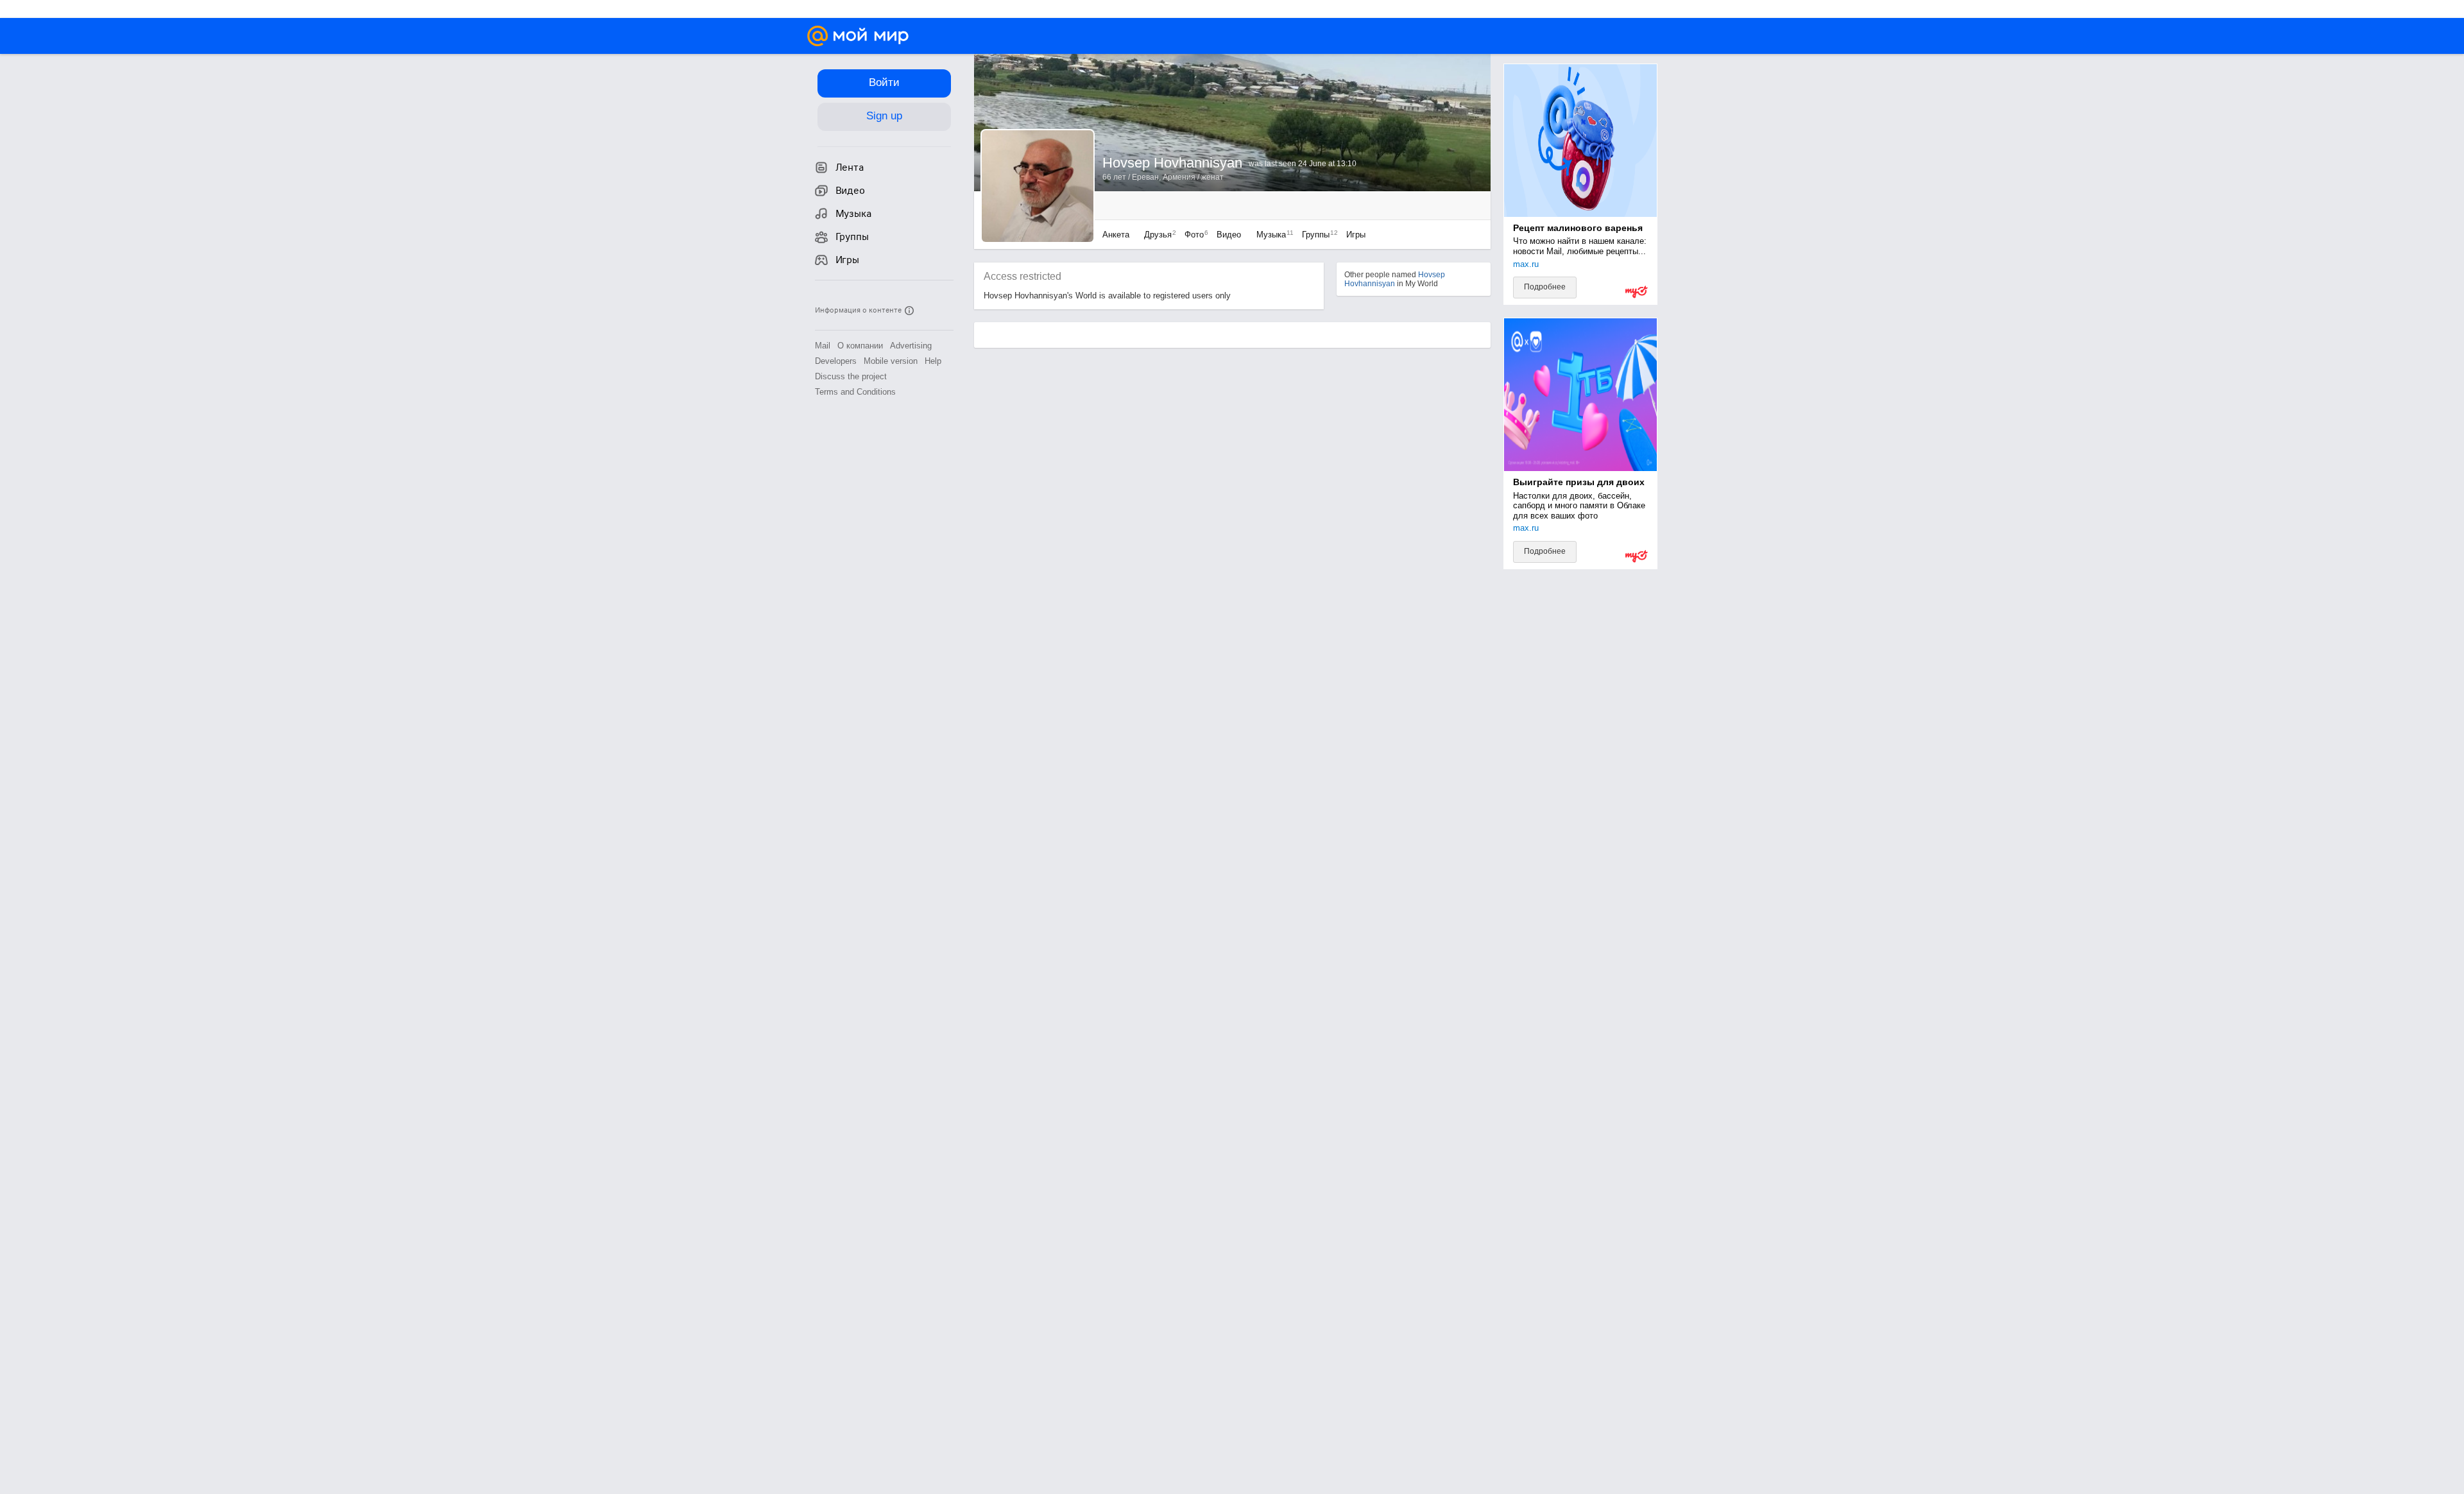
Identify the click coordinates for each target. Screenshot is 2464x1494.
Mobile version (891, 361)
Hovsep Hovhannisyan (1395, 279)
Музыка (1272, 235)
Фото (1193, 235)
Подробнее (1545, 287)
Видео (1230, 235)
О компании (860, 346)
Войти (884, 82)
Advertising (911, 346)
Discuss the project (851, 376)
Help (933, 361)
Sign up (884, 116)
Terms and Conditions (855, 392)
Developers (836, 361)
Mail (823, 346)
